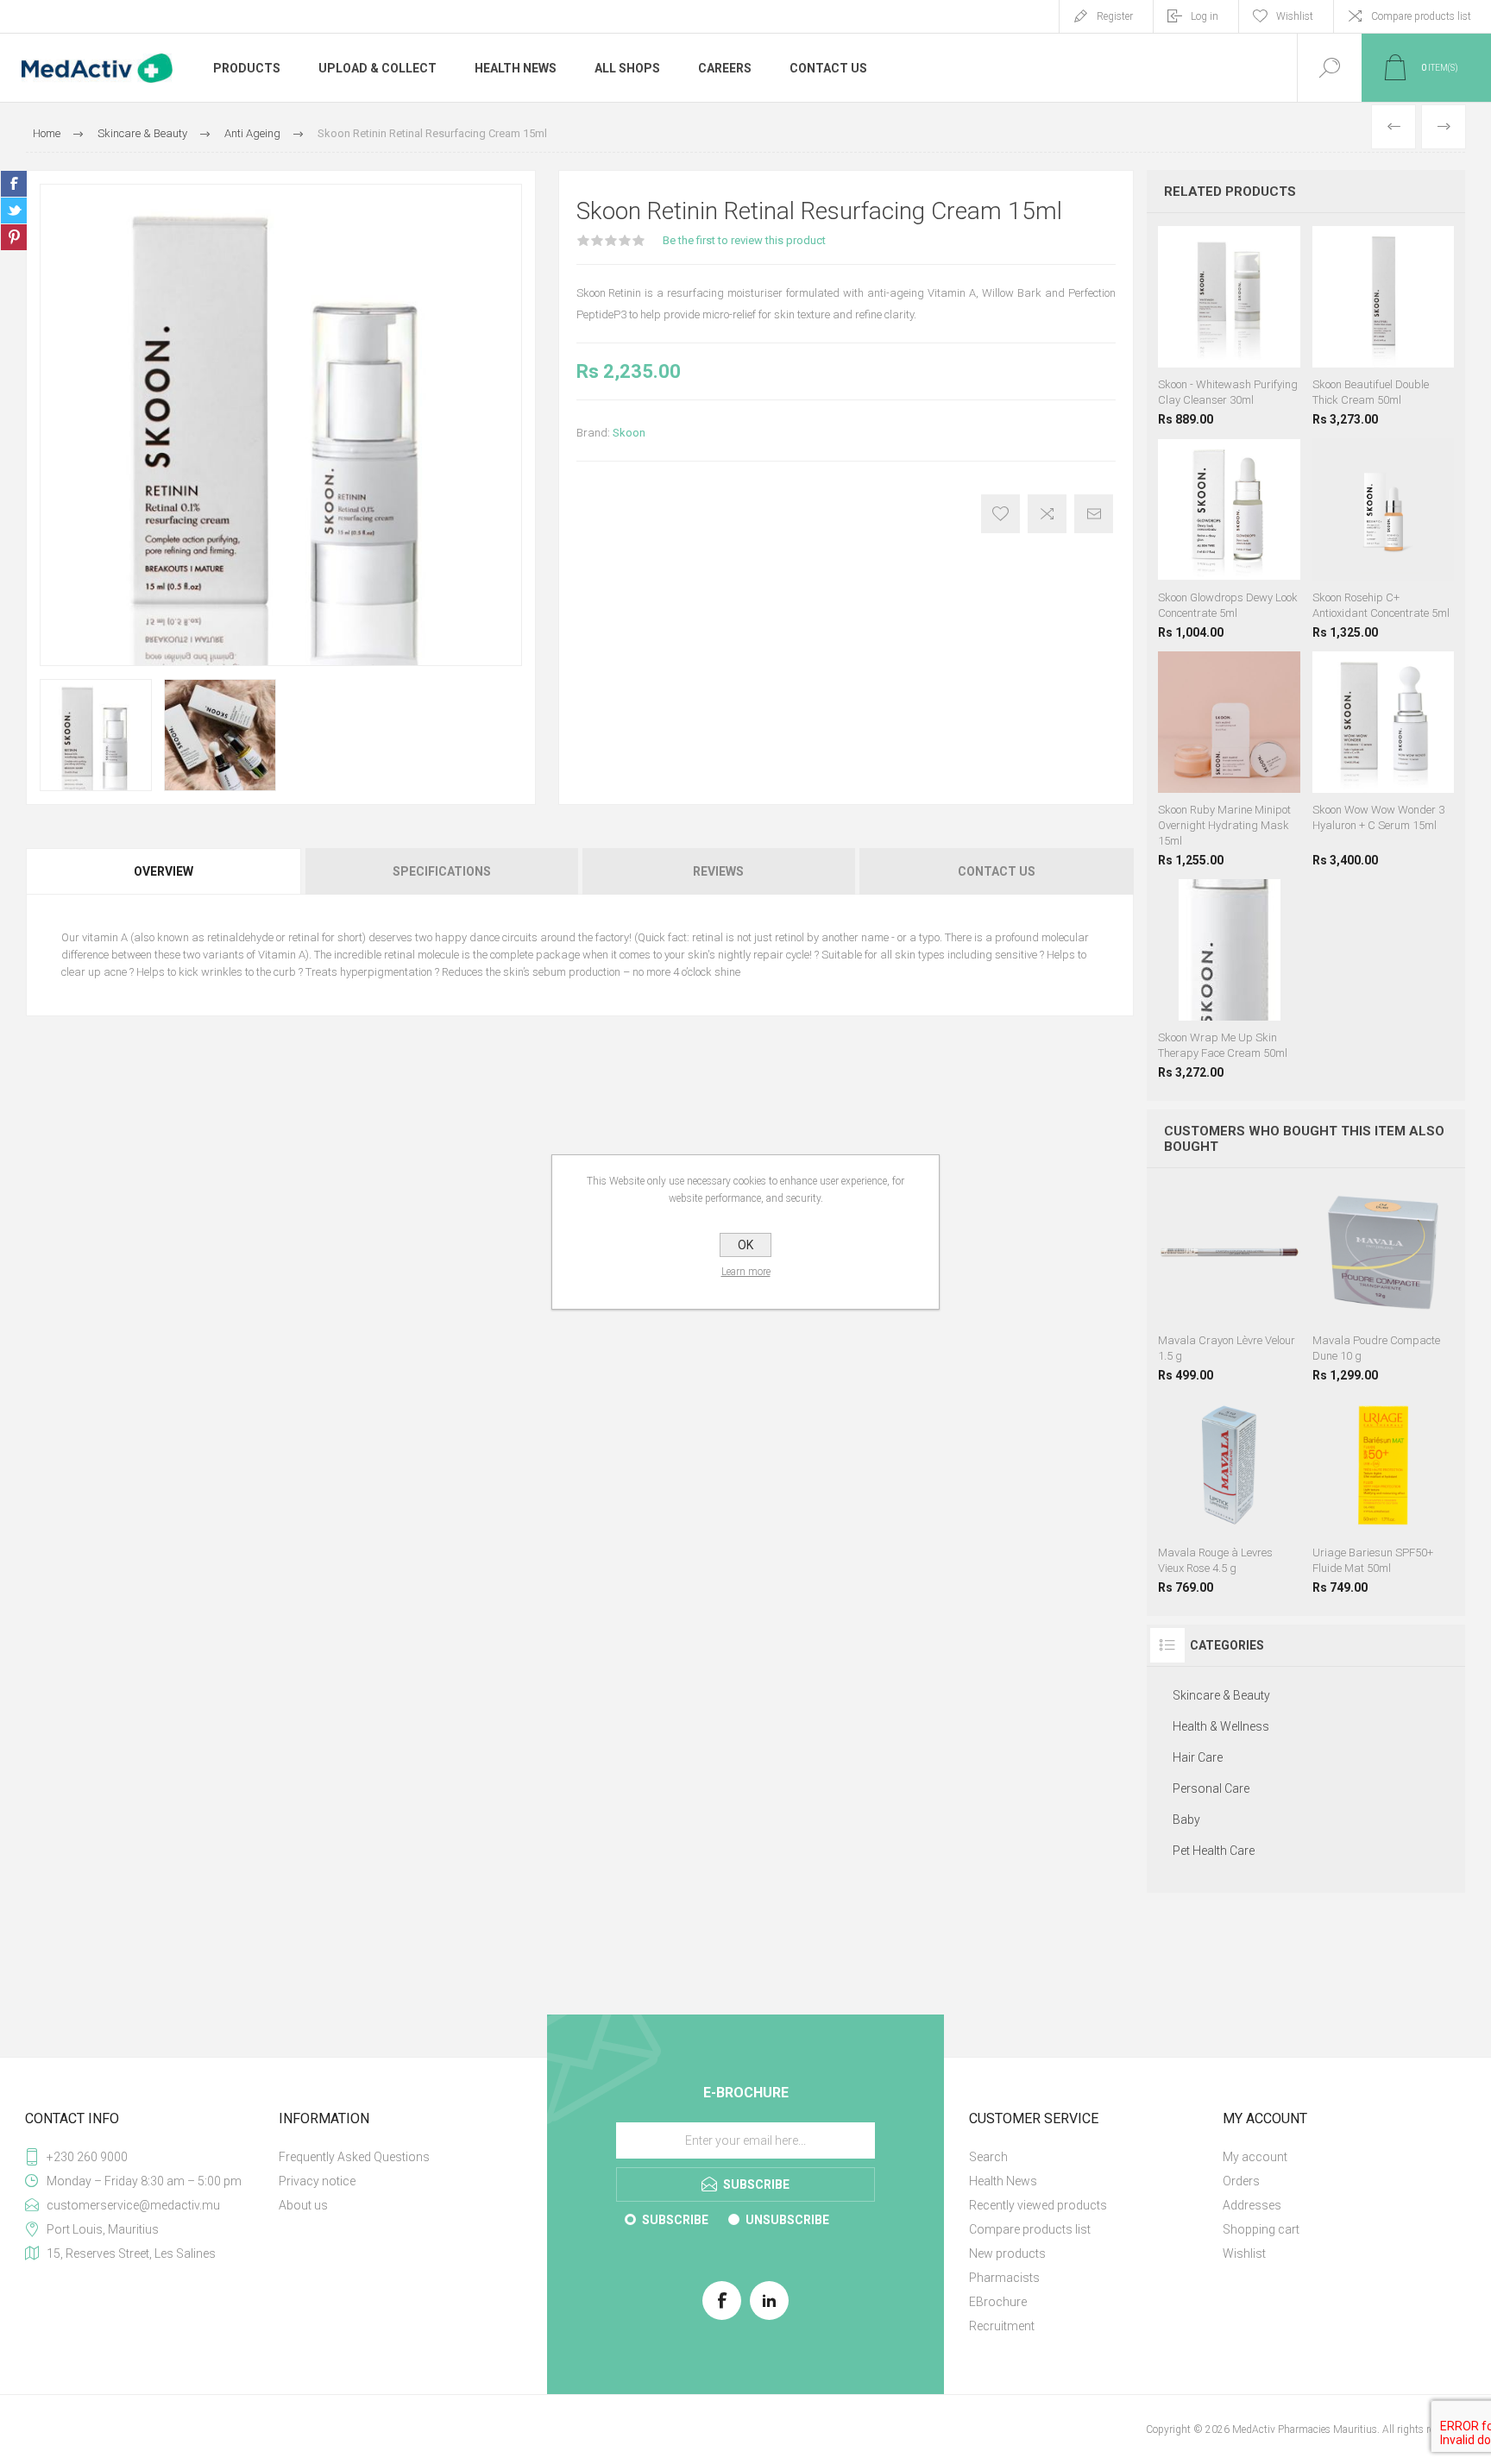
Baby (1186, 1820)
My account (1255, 2157)
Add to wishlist (1000, 514)
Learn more (746, 1272)
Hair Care (1198, 1757)
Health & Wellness (1221, 1726)
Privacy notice (317, 2181)
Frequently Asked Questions (354, 2157)
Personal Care (1211, 1788)
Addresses (1252, 2205)
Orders (1241, 2181)
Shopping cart (1261, 2229)
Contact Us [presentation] (997, 871)
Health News (1003, 2181)
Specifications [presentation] (442, 871)
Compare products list (1421, 16)
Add (1227, 1280)
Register (1115, 16)
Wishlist (1244, 2253)
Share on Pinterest (14, 237)
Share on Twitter (14, 211)
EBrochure (998, 2302)
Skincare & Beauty (1221, 1695)
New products (1007, 2253)
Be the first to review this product (744, 240)
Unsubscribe (787, 2220)
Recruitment (1002, 2326)
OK (745, 1245)
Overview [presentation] (164, 871)
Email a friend (1094, 514)
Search (988, 2157)
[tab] (164, 871)
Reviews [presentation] (718, 871)
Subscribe (675, 2220)
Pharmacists (1004, 2278)
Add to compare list (1047, 514)
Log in (1205, 16)
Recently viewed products (1038, 2205)
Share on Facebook (14, 184)
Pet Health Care (1214, 1851)
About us (303, 2205)
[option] (96, 735)
